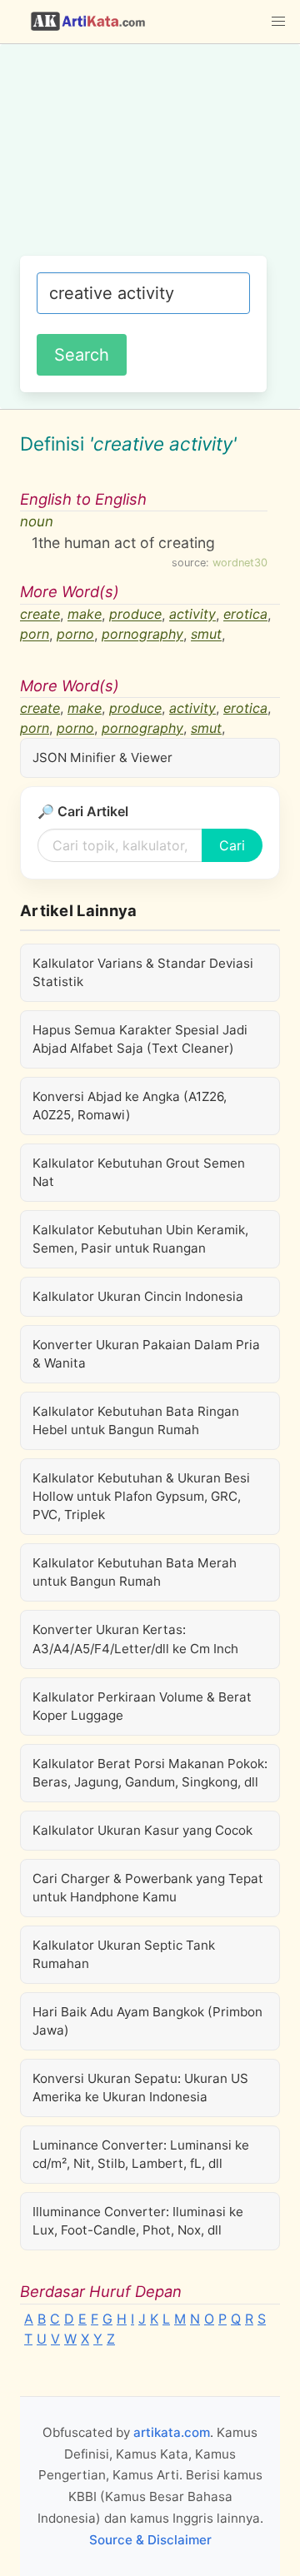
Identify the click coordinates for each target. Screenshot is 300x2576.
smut (206, 635)
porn (35, 635)
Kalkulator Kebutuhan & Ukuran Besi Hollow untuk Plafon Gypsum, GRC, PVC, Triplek (141, 1496)
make (85, 615)
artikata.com (172, 2432)
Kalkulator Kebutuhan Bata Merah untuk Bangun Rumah (135, 1572)
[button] (278, 22)
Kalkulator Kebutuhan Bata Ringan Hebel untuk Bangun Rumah (136, 1420)
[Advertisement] (150, 158)
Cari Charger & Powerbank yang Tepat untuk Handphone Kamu (148, 1888)
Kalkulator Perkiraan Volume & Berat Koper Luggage (142, 1706)
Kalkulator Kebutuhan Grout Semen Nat (139, 1172)
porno (75, 635)
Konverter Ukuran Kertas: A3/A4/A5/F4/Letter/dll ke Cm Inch (135, 1639)
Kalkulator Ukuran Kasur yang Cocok (142, 1830)
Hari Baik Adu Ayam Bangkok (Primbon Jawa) (147, 2021)
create (40, 615)
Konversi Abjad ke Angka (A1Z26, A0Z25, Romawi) (130, 1106)
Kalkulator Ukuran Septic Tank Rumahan (124, 1954)
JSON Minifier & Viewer (102, 757)
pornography (142, 635)
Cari (232, 845)
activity (192, 615)
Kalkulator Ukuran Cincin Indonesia (138, 1296)
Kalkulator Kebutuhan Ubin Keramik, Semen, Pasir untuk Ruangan (140, 1239)
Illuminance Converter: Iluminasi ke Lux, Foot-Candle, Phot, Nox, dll (138, 2221)
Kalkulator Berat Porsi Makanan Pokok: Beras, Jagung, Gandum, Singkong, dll (150, 1773)
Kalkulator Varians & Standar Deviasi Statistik (143, 972)
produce (135, 615)
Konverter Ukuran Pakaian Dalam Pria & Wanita (146, 1354)
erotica (245, 615)
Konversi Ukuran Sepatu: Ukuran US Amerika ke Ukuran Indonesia (140, 2088)
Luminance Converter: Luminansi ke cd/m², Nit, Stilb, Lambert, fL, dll (141, 2154)
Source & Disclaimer (150, 2540)
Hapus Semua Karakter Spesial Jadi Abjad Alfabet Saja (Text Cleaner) (140, 1039)
